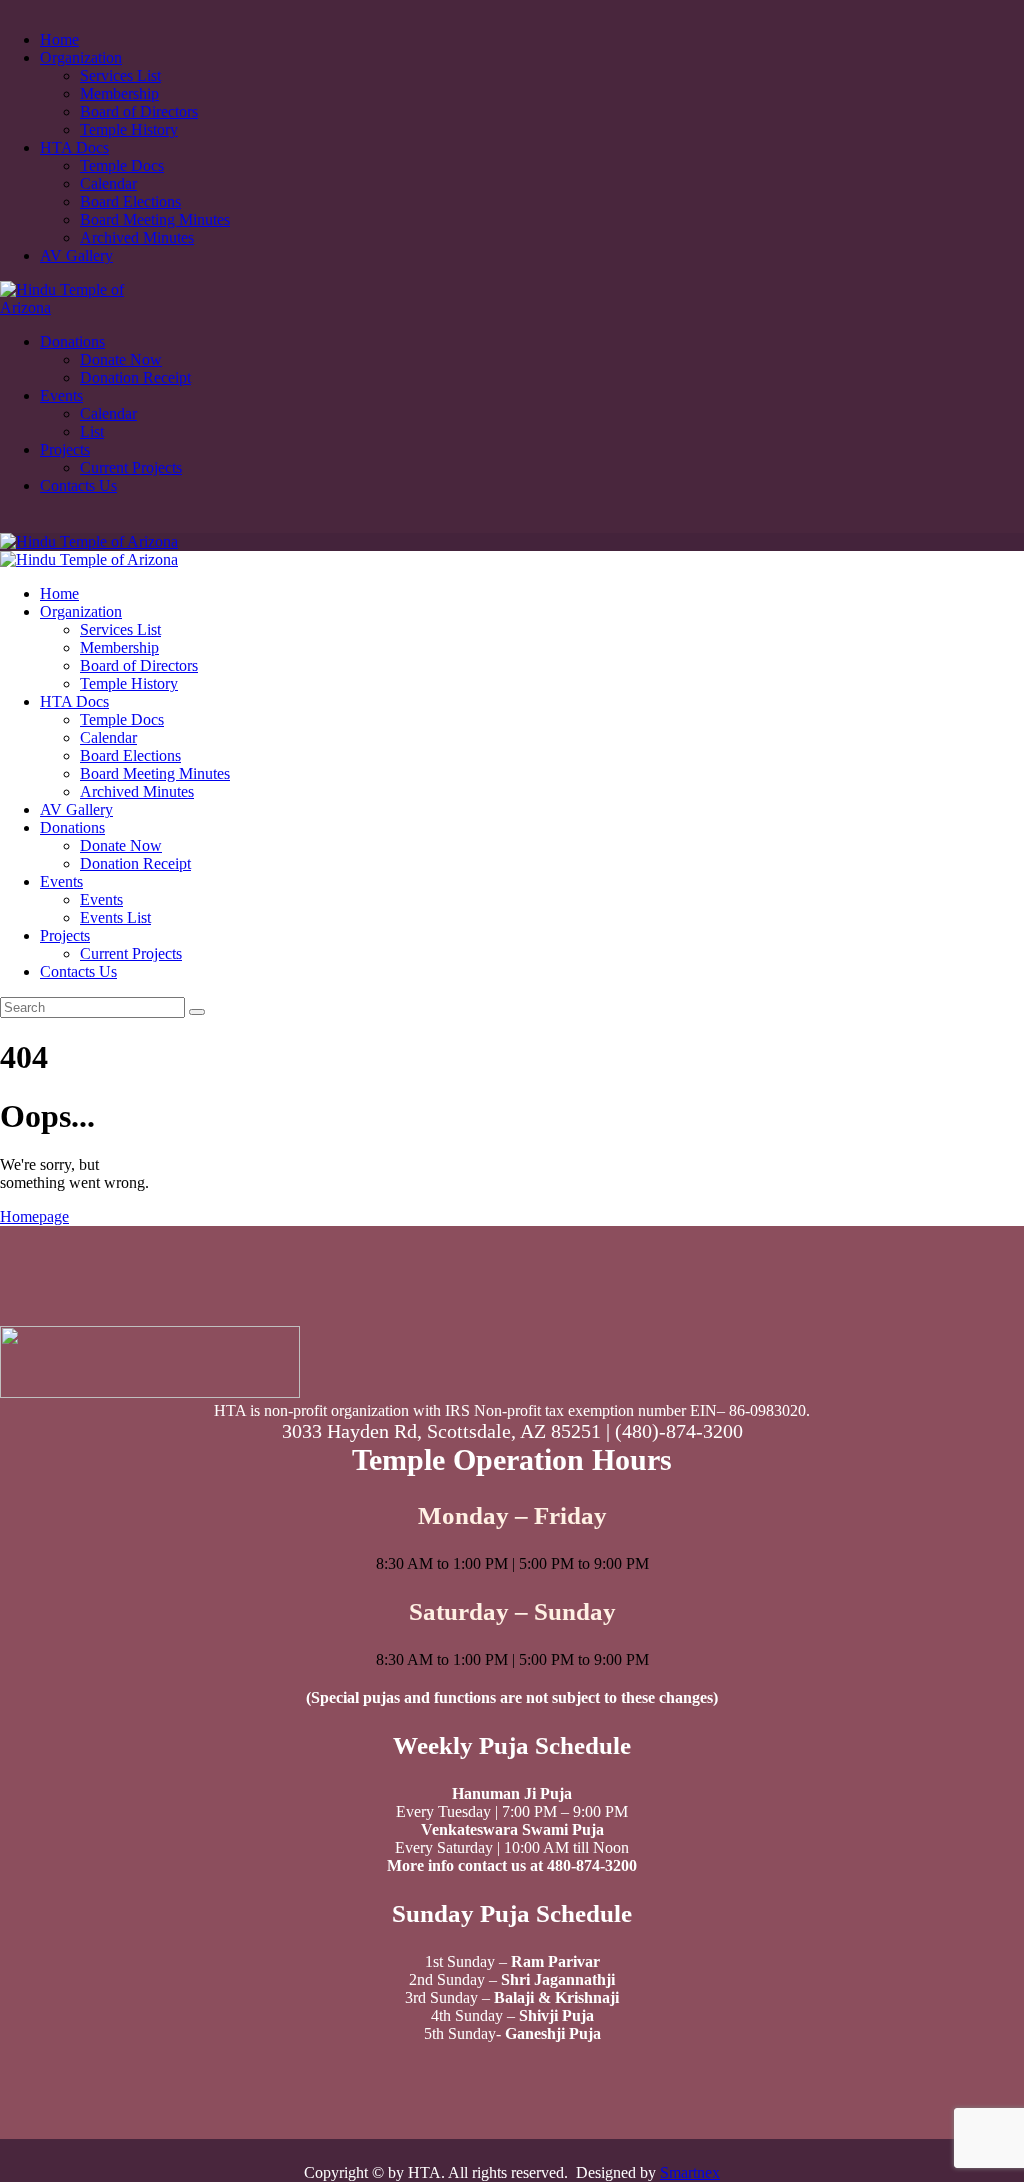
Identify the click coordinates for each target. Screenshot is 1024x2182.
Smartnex (690, 2172)
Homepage (34, 1216)
